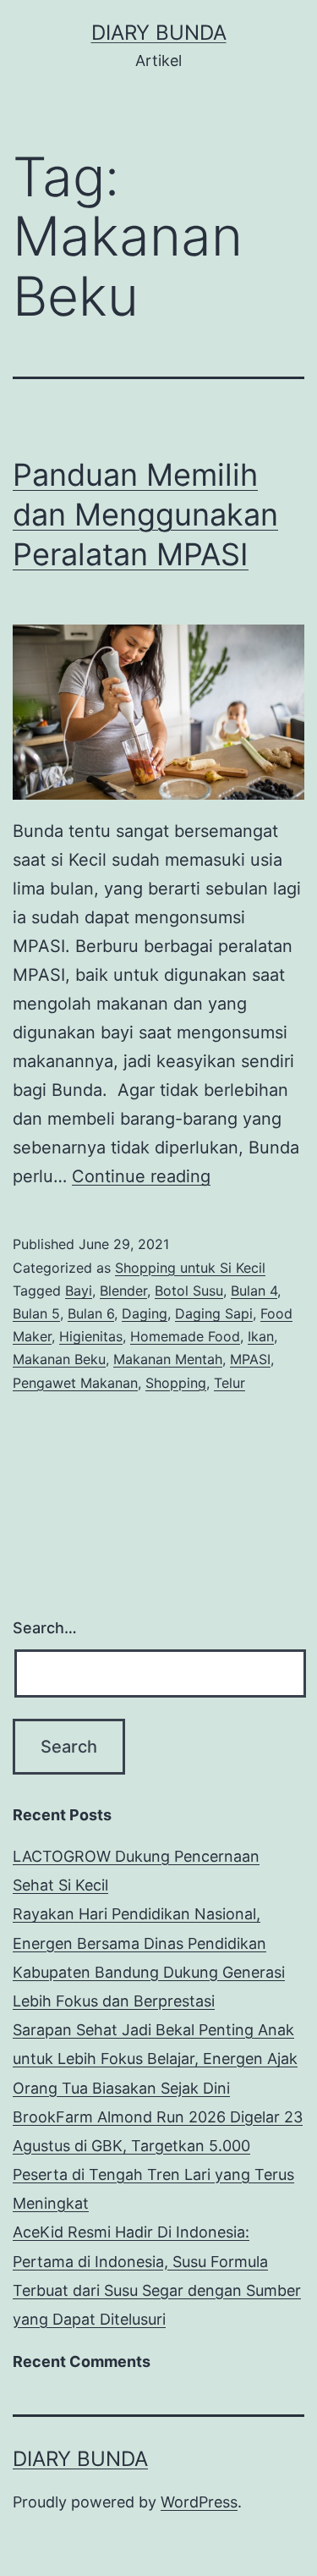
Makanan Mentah (168, 1359)
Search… (45, 1628)
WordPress (199, 2502)
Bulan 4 (254, 1291)
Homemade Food (185, 1336)
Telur (230, 1383)
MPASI (250, 1359)
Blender (123, 1291)
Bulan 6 (91, 1313)
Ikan (261, 1336)
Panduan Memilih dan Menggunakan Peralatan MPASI (145, 515)
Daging (145, 1313)
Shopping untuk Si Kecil (190, 1268)
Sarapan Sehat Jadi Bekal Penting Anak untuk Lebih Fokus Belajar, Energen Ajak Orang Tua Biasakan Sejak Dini (155, 2059)
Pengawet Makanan (75, 1383)
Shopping (176, 1383)
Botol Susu (189, 1291)
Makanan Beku (59, 1359)
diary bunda (159, 33)
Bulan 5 (36, 1313)
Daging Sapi (214, 1313)
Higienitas (91, 1336)
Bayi (79, 1291)
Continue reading (141, 1176)
